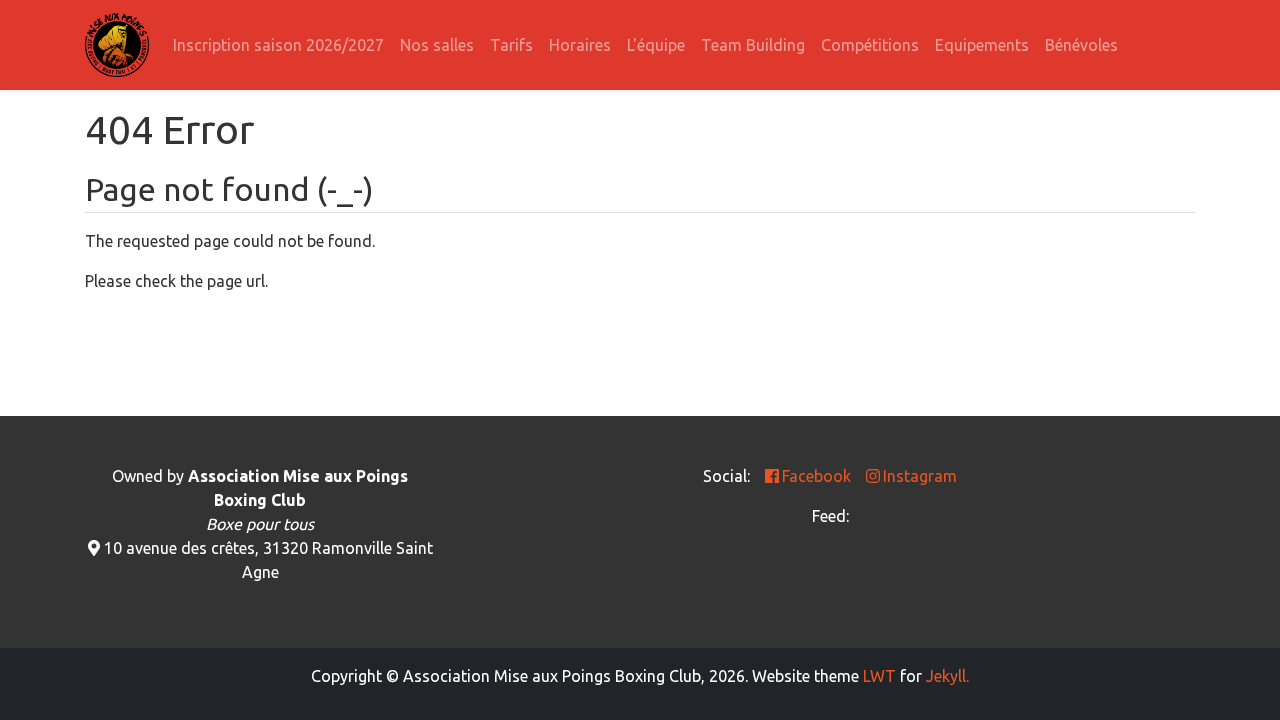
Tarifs (511, 45)
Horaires (580, 45)
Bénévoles (1081, 45)
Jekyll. (947, 676)
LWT (879, 676)
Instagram (920, 476)
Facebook (816, 476)
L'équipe (656, 45)
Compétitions (870, 45)
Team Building (753, 45)
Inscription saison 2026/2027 (278, 45)
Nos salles (437, 45)
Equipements (982, 45)
